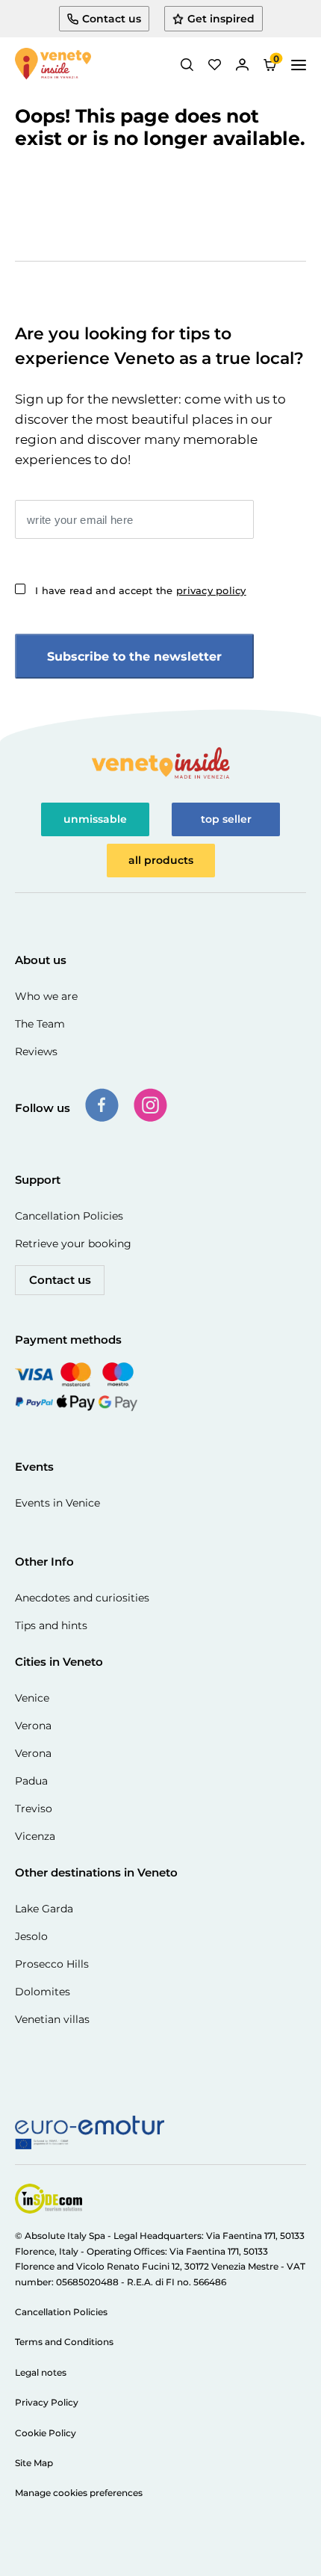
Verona (33, 1726)
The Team (40, 1024)
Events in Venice (57, 1503)
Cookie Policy (46, 2433)
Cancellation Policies (69, 1216)
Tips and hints (51, 1625)
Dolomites (43, 1992)
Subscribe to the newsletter (134, 657)
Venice (32, 1698)
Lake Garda (44, 1909)
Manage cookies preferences (79, 2493)
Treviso (34, 1809)
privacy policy (211, 590)
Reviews (36, 1051)
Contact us (60, 1280)
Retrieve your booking (73, 1244)
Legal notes (41, 2372)
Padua (31, 1781)
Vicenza (35, 1836)
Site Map (34, 2463)
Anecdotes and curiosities (82, 1598)
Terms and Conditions (64, 2342)
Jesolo (31, 1936)
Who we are (46, 996)
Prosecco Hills (52, 1964)
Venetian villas (52, 2019)
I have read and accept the (141, 590)
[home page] (53, 65)
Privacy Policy (47, 2402)
